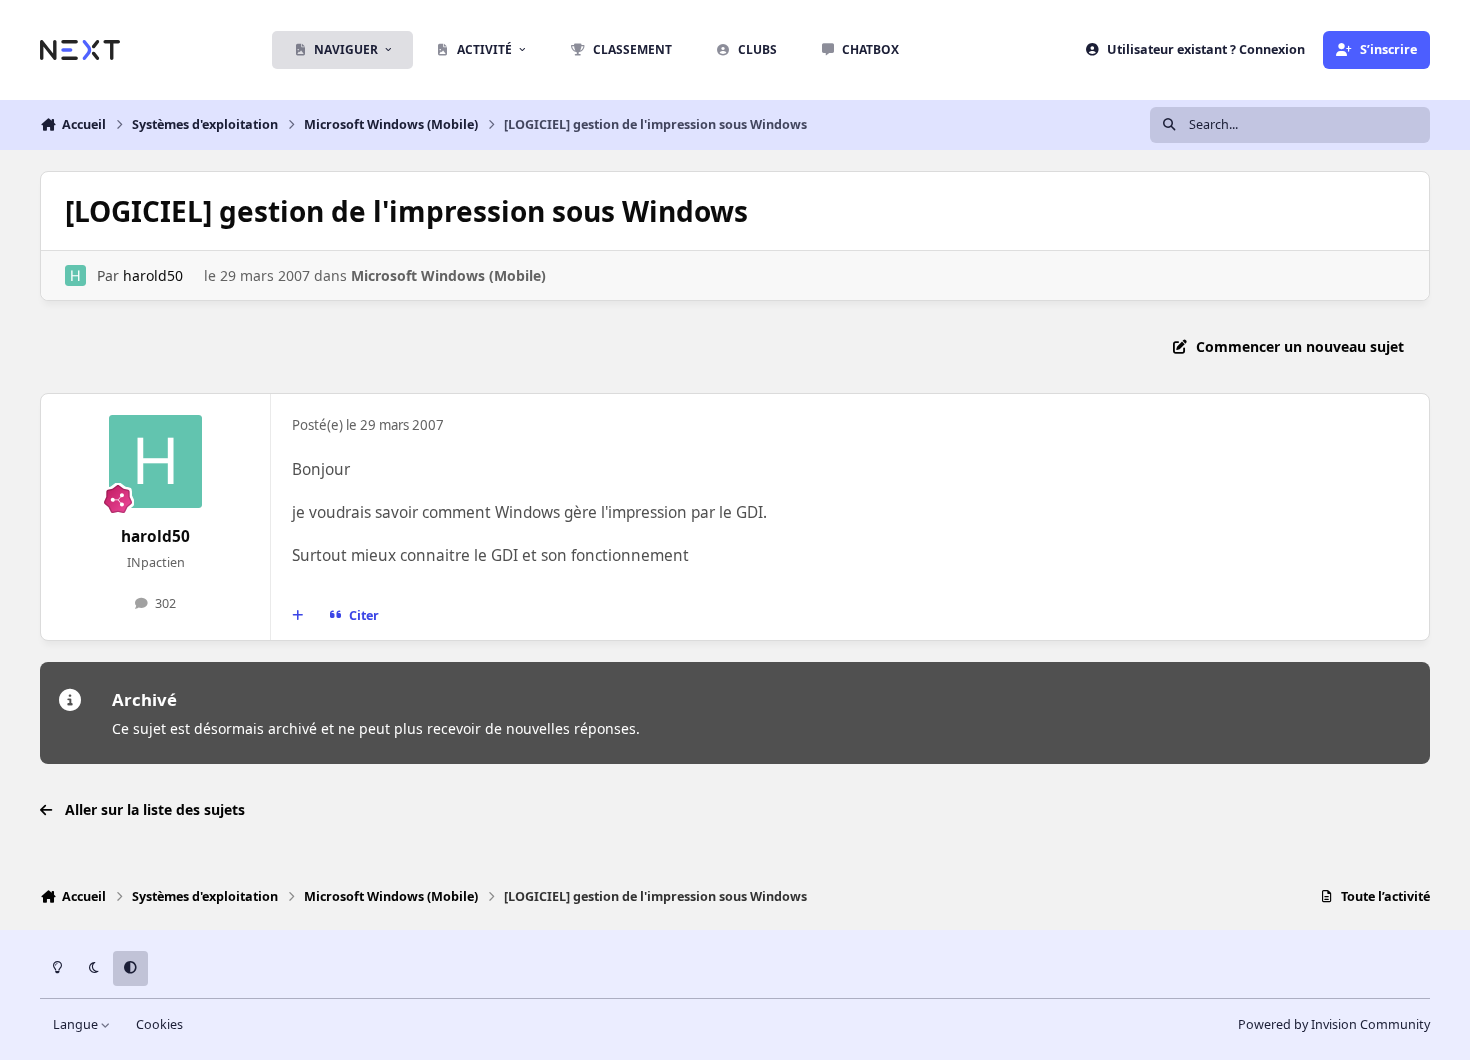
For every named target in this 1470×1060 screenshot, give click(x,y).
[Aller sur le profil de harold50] (75, 275)
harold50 (153, 275)
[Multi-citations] (298, 616)
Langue (77, 1024)
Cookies (159, 1024)
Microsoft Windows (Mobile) (448, 275)
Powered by (1334, 1024)
